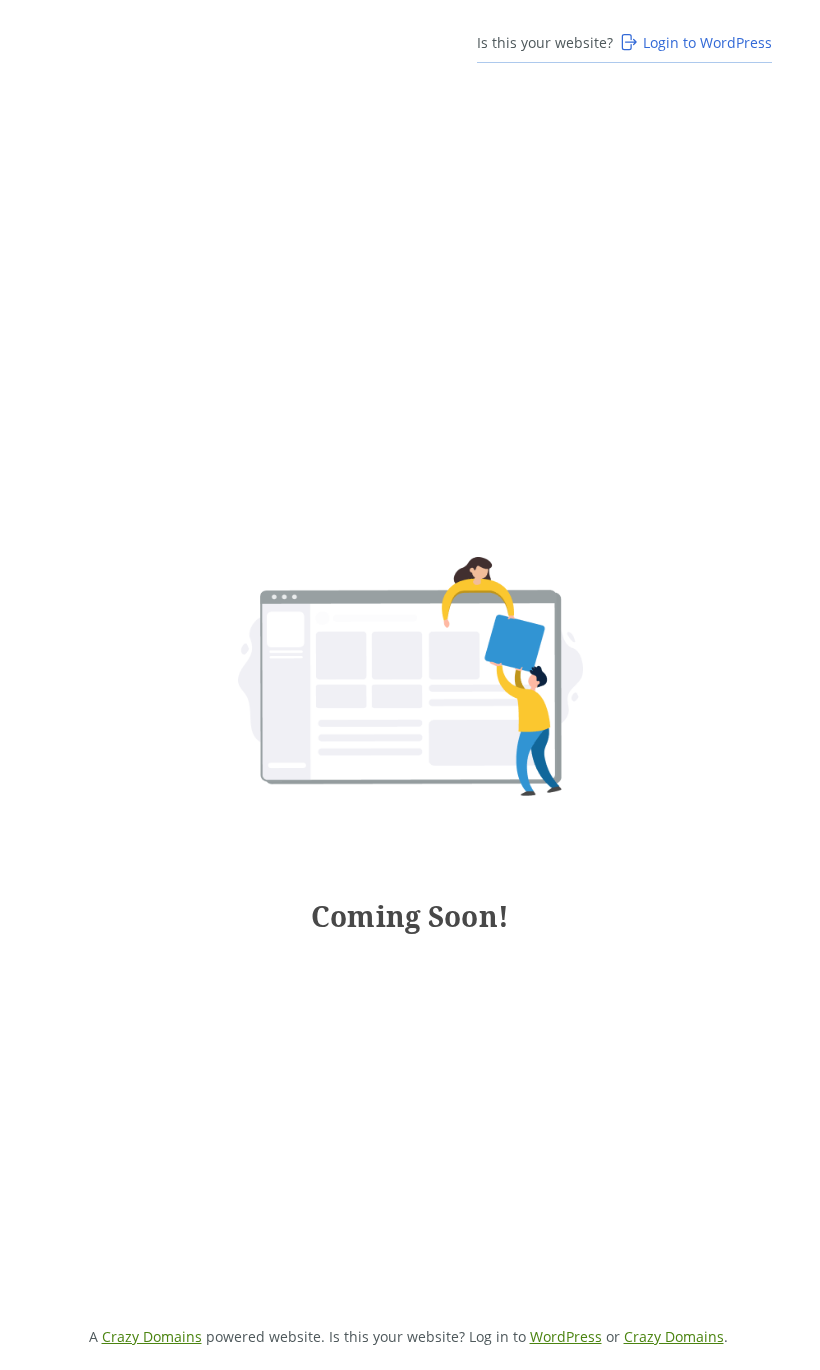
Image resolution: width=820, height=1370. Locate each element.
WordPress (566, 1336)
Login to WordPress (707, 42)
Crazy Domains (152, 1336)
